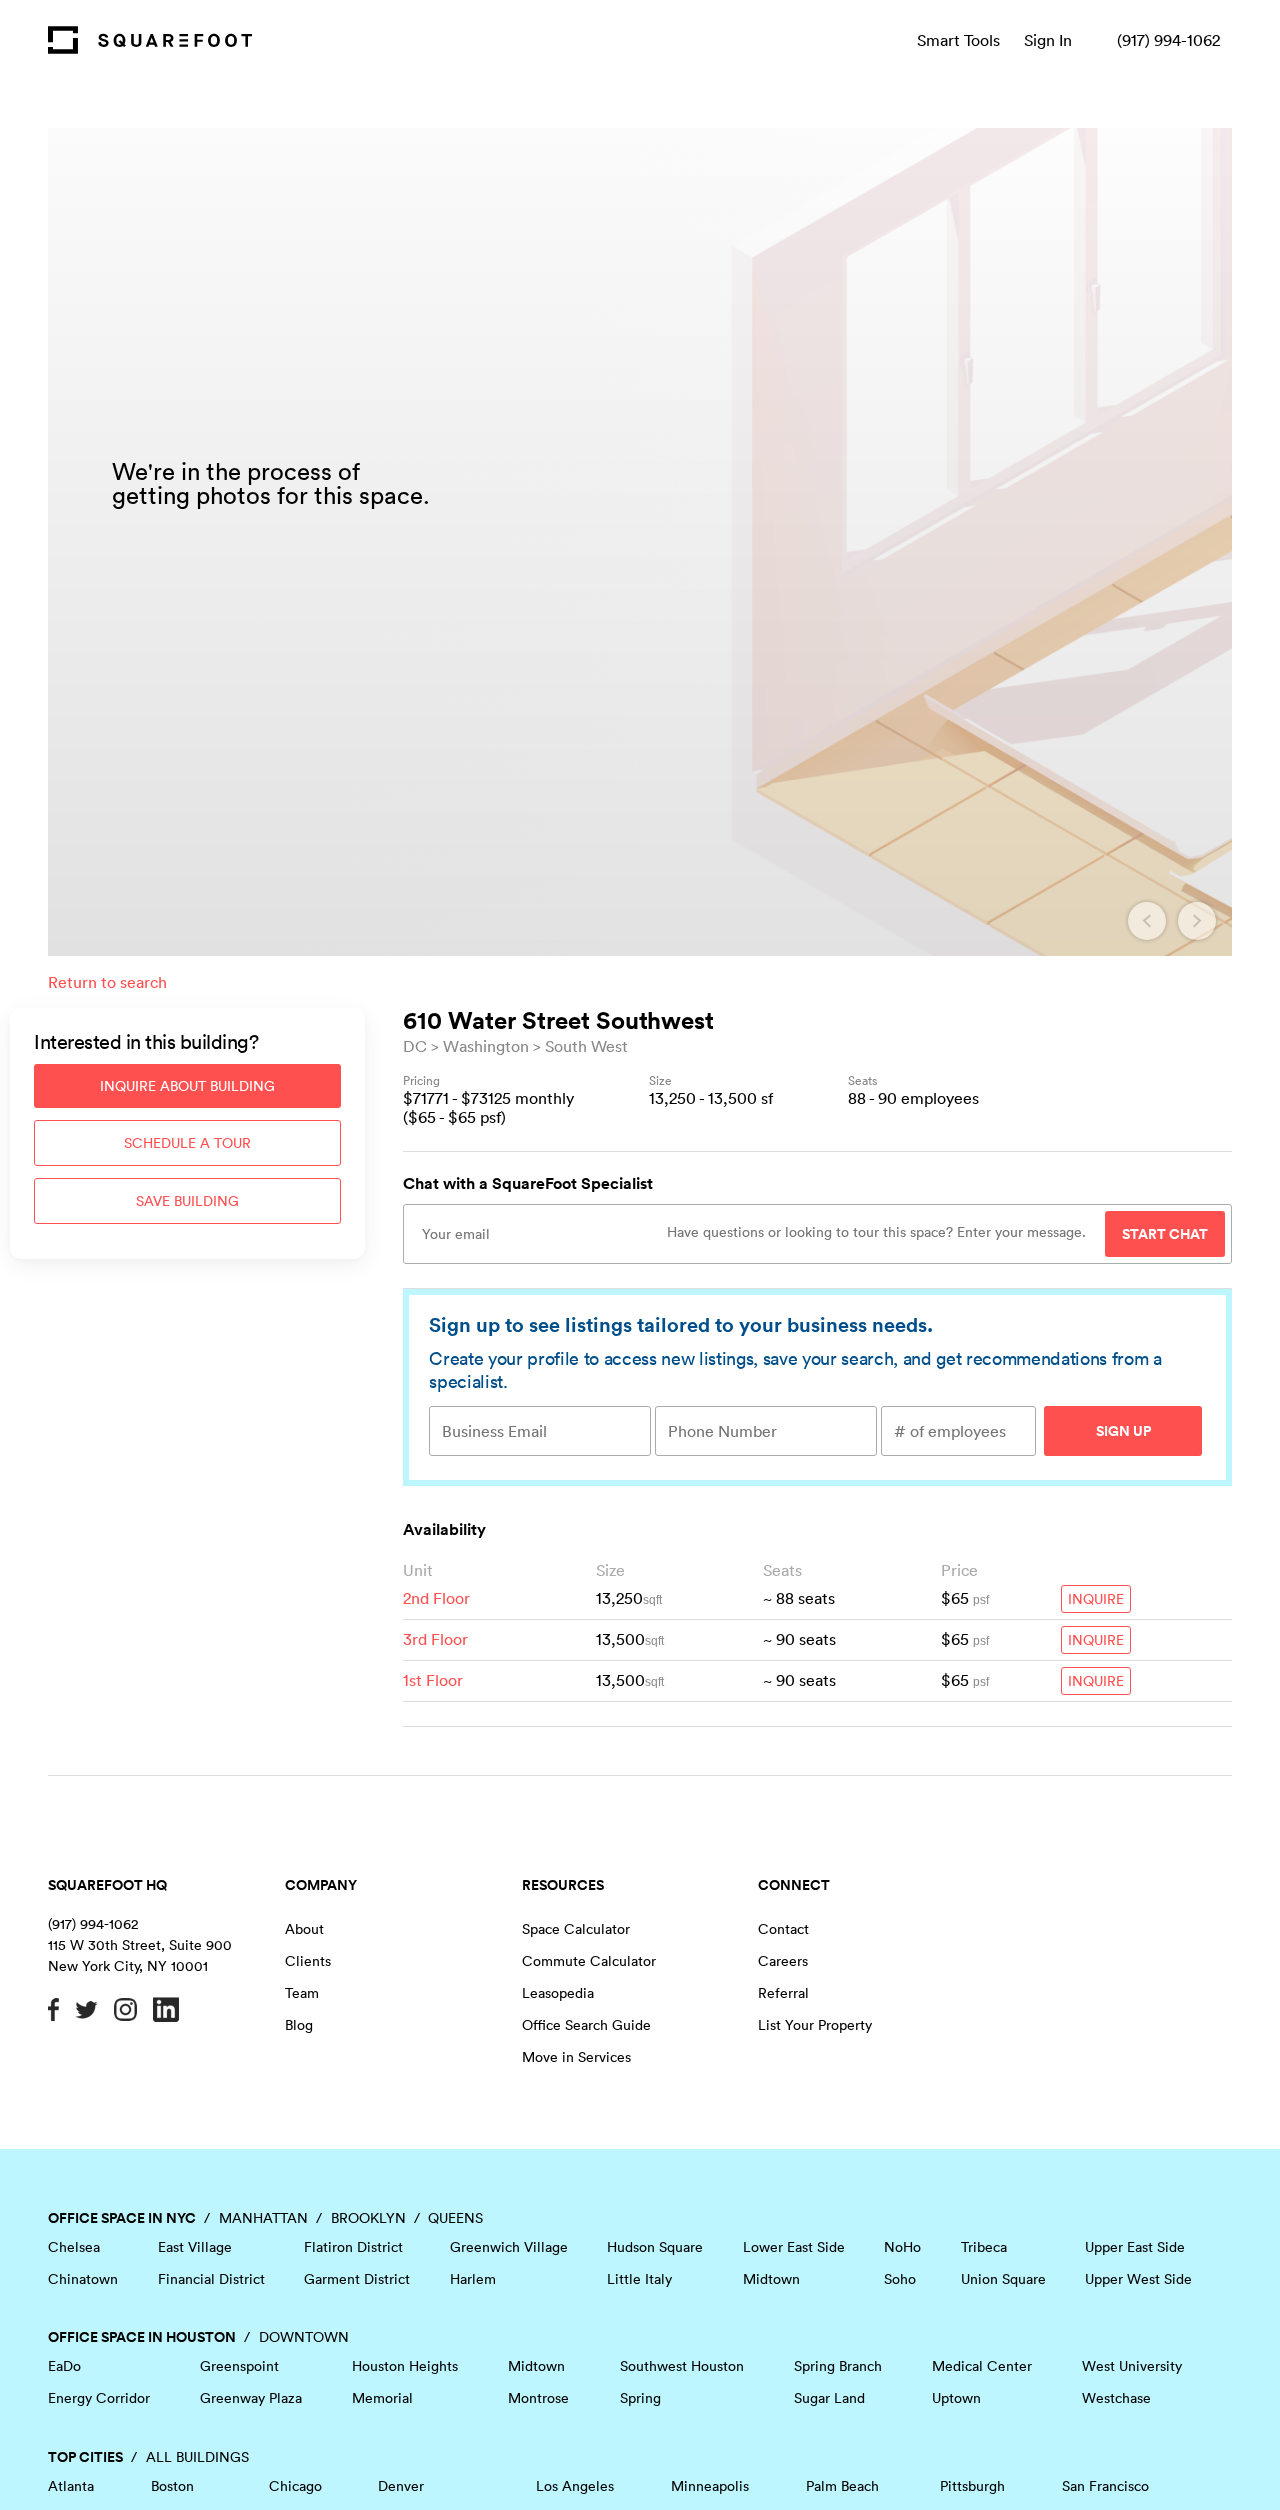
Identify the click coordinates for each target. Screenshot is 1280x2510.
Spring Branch (838, 2366)
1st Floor (433, 1680)
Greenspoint (239, 2366)
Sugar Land (829, 2398)
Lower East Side (794, 2247)
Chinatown (83, 2279)
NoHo (902, 2247)
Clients (308, 1961)
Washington (486, 1046)
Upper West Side (1138, 2279)
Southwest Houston (682, 2366)
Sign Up (1123, 1431)
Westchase (1116, 2398)
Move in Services (576, 2057)
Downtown (304, 2337)
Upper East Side (1135, 2247)
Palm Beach (842, 2486)
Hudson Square (655, 2247)
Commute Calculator (589, 1961)
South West (586, 1046)
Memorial (382, 2398)
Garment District (357, 2279)
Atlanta (71, 2486)
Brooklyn (368, 2218)
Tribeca (984, 2247)
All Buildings (197, 2457)
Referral (783, 1993)
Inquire (1096, 1599)
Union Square (1003, 2279)
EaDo (64, 2366)
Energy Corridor (99, 2398)
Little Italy (639, 2279)
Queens (455, 2218)
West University (1132, 2366)
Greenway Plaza (251, 2398)
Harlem (473, 2279)
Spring (640, 2398)
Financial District (211, 2279)
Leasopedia (558, 1993)
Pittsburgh (972, 2486)
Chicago (295, 2486)
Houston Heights (405, 2366)
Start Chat (1165, 1234)
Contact (783, 1929)
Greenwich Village (509, 2247)
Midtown (771, 2279)
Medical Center (982, 2366)
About (304, 1929)
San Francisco (1105, 2486)
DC (415, 1046)
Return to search (107, 982)
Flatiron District (353, 2247)
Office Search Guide (586, 2025)
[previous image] (1147, 921)
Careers (783, 1961)
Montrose (538, 2398)
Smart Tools (958, 40)
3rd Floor (435, 1639)
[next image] (1197, 921)
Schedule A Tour (187, 1143)
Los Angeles (575, 2486)
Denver (401, 2486)
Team (302, 1993)
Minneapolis (710, 2486)
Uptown (956, 2398)
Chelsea (74, 2247)
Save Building (187, 1201)
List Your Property (815, 2025)
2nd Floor (436, 1598)
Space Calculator (576, 1929)
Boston (172, 2486)
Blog (299, 2025)
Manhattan (263, 2218)
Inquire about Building (187, 1086)
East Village (195, 2247)
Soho (900, 2279)
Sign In (1048, 40)
